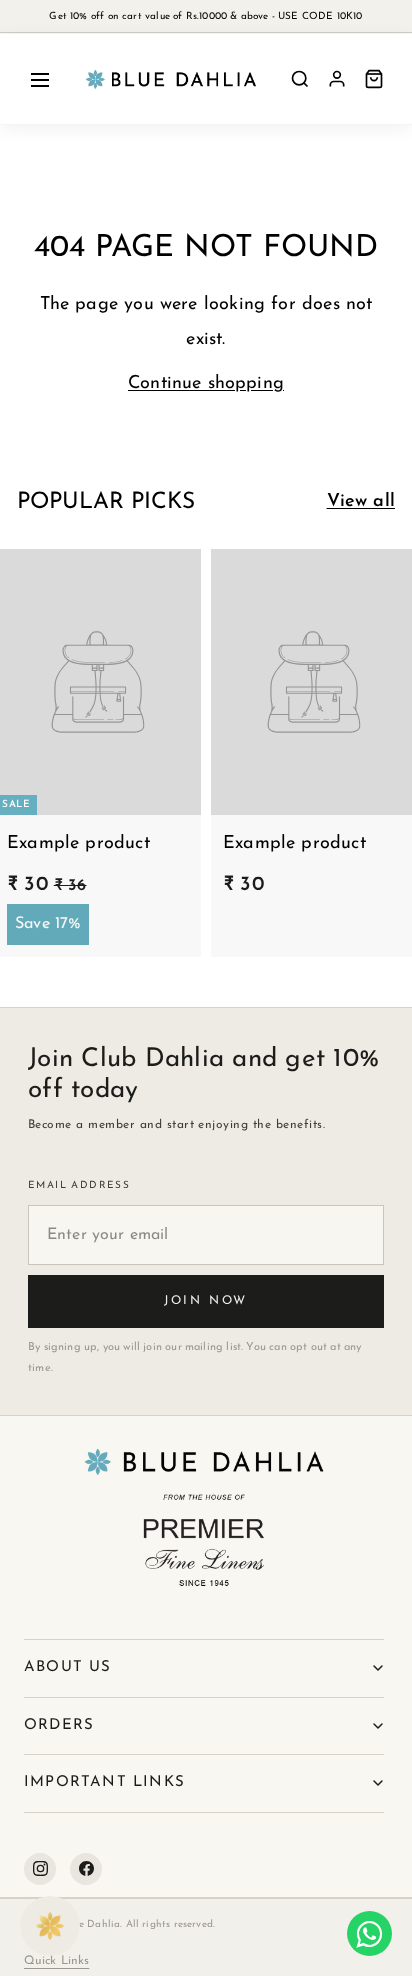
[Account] (337, 79)
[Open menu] (40, 79)
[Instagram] (40, 1869)
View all (361, 502)
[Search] (300, 79)
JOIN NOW (206, 1301)
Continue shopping (206, 384)
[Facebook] (86, 1869)
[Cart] (374, 79)
